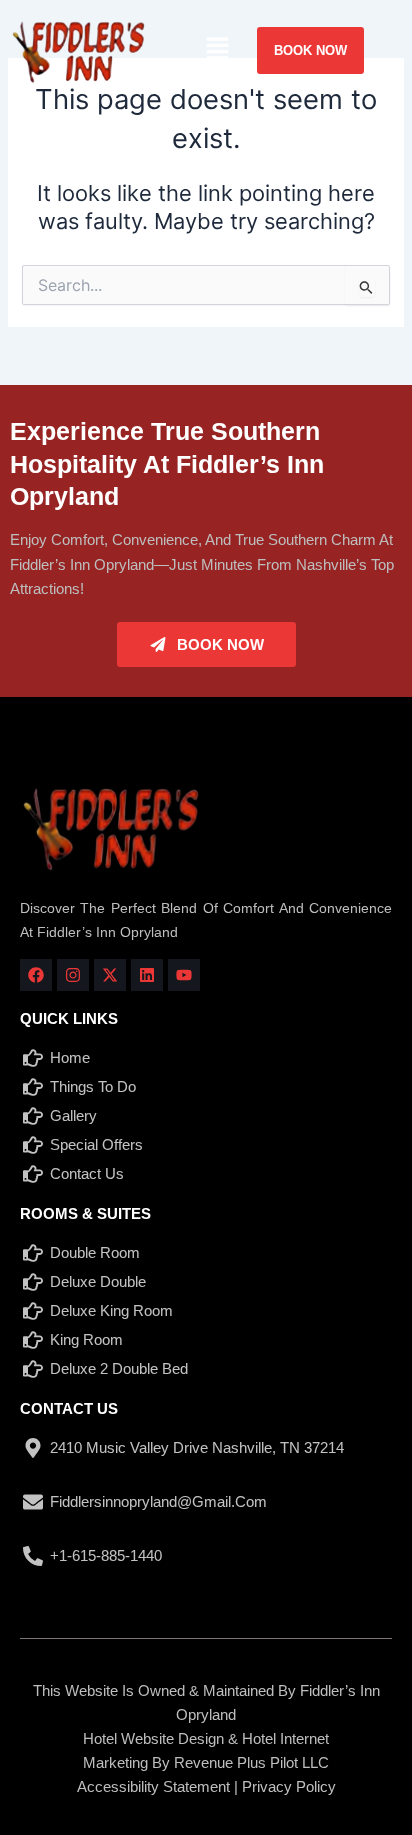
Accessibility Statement (153, 1786)
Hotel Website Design (153, 1738)
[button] (217, 49)
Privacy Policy (289, 1786)
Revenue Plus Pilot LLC (251, 1762)
